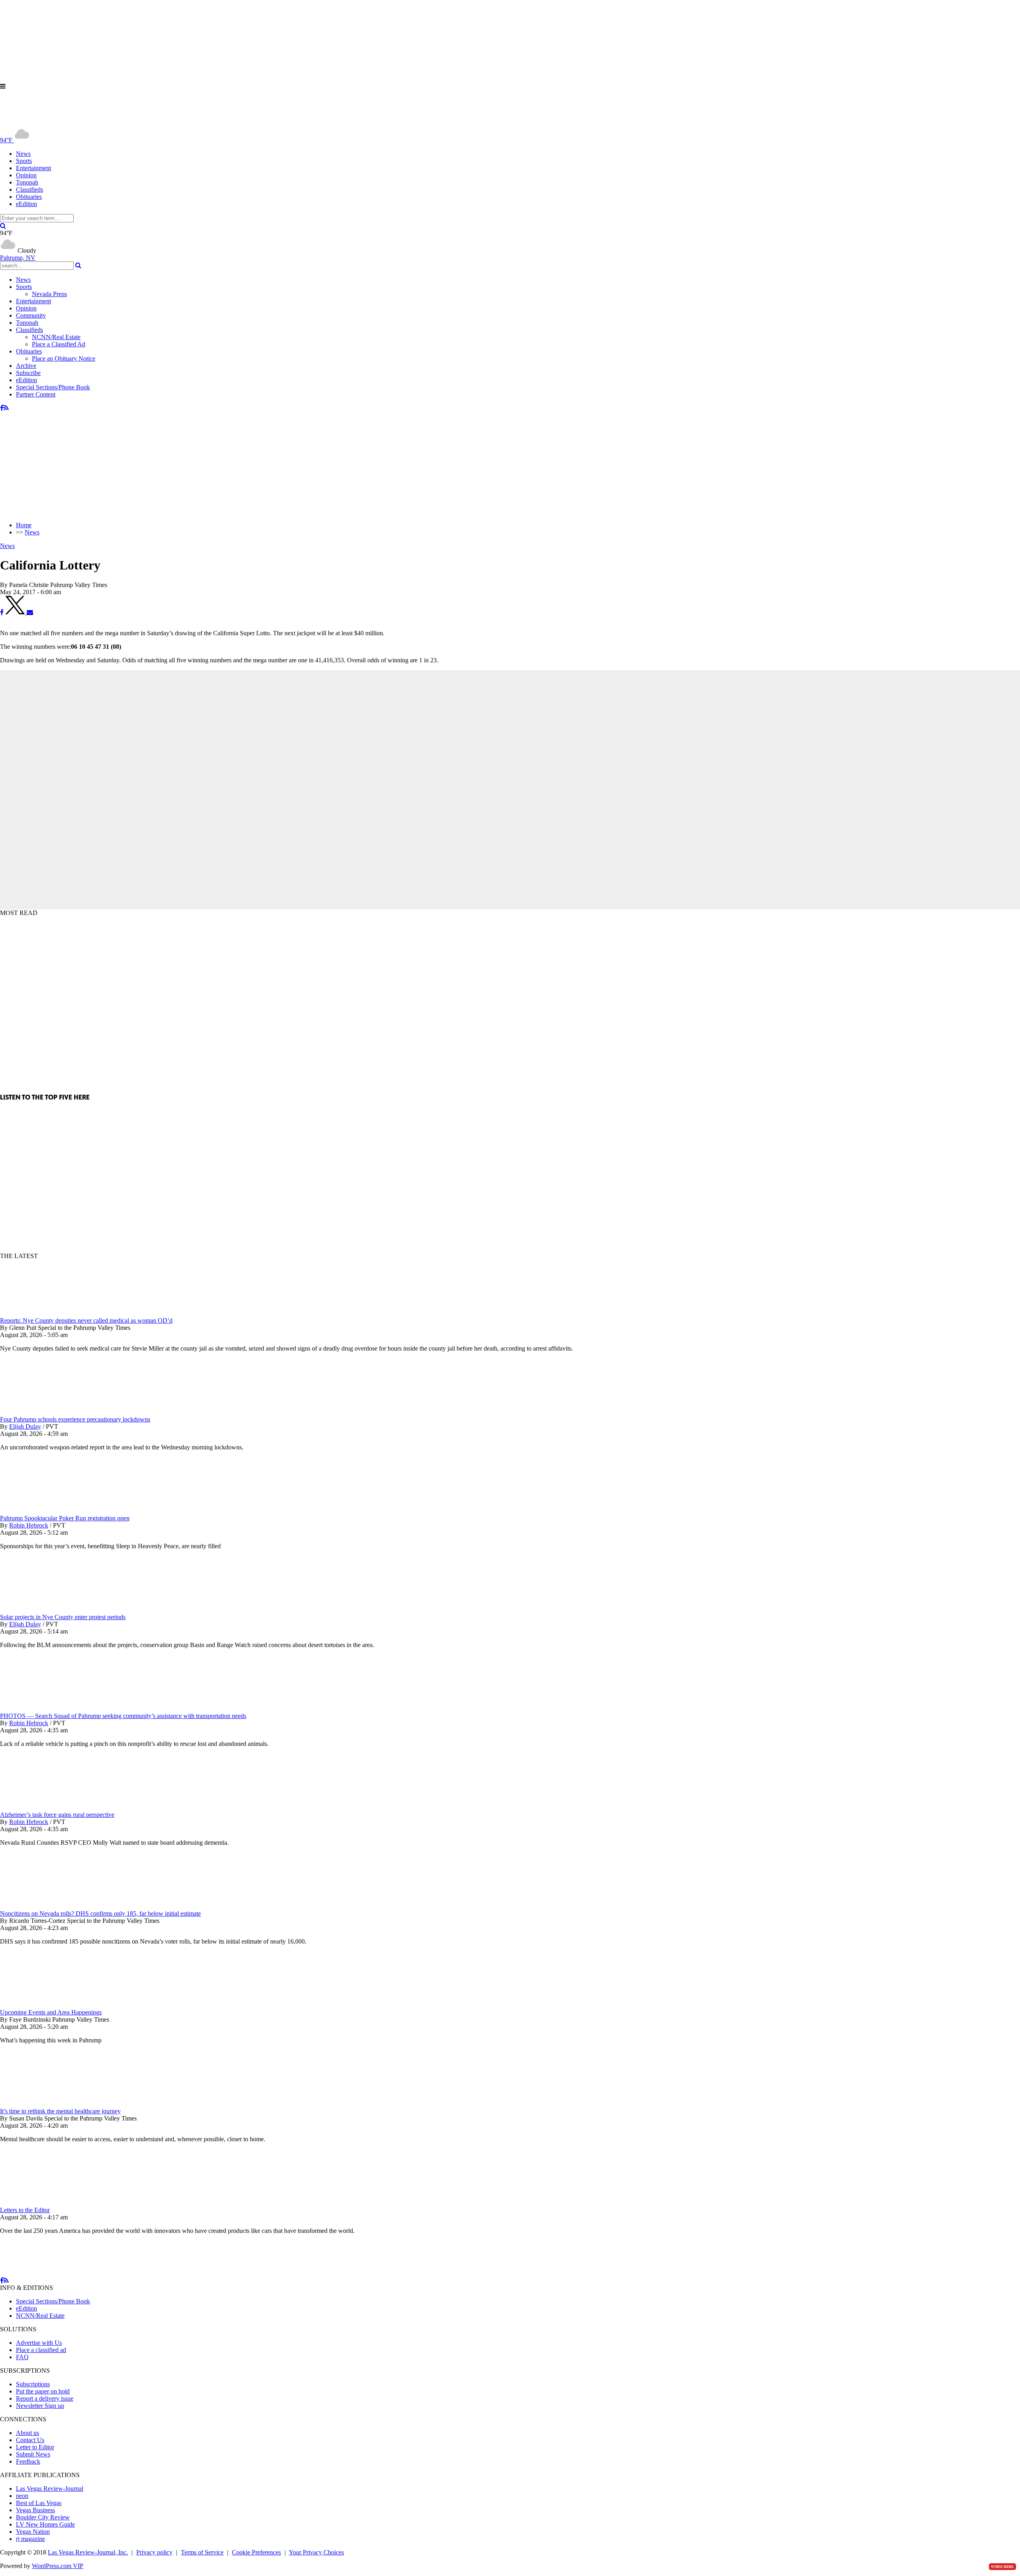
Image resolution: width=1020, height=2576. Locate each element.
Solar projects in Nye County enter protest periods (63, 1617)
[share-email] (30, 612)
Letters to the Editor (25, 2210)
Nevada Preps (49, 294)
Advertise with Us (39, 2343)
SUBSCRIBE (1002, 2567)
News (23, 154)
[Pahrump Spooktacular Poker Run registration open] (42, 1511)
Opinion (26, 175)
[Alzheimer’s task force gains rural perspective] (42, 1807)
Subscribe (28, 373)
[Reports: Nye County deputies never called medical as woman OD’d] (42, 1313)
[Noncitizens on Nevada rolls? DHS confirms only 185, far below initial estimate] (42, 1906)
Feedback (28, 2461)
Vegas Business (35, 2510)
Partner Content (36, 394)
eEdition (26, 204)
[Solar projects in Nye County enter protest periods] (42, 1610)
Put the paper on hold (43, 2391)
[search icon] (3, 226)
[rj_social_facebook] (2, 408)
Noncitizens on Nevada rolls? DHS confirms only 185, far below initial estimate (100, 1913)
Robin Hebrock (29, 1525)
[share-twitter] (16, 612)
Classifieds (29, 189)
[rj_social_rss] (6, 408)
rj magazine (30, 2539)
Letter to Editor (35, 2447)
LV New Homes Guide (45, 2524)
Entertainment (33, 168)
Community (31, 315)
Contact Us (30, 2440)
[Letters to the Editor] (42, 2203)
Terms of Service (202, 2552)
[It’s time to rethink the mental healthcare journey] (42, 2104)
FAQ (22, 2357)
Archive (26, 366)
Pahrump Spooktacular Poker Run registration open (65, 1518)
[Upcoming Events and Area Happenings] (42, 2005)
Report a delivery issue (45, 2398)
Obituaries (29, 197)
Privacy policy (154, 2552)
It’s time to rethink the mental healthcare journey (60, 2111)
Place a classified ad (41, 2350)
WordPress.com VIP (58, 2566)
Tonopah (27, 182)
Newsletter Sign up (40, 2406)
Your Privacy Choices (316, 2552)
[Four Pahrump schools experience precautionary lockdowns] (42, 1412)
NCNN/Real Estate (56, 337)
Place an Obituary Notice (64, 358)
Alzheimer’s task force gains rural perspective (57, 1815)
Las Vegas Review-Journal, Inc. (88, 2552)
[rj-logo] (80, 123)
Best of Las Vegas (39, 2503)
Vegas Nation (33, 2532)
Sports (24, 161)
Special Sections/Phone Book (53, 387)
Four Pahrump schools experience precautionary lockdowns (75, 1419)
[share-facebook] (2, 612)
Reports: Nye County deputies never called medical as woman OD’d (86, 1320)
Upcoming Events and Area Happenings (51, 2012)
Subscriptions (33, 2384)
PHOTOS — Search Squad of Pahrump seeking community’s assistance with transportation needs (123, 1716)
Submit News (33, 2454)
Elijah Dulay (25, 1426)
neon (22, 2496)
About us (27, 2433)
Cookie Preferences (256, 2552)
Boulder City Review (43, 2517)
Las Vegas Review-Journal (50, 2489)
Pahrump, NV (18, 258)
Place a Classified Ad (59, 344)
